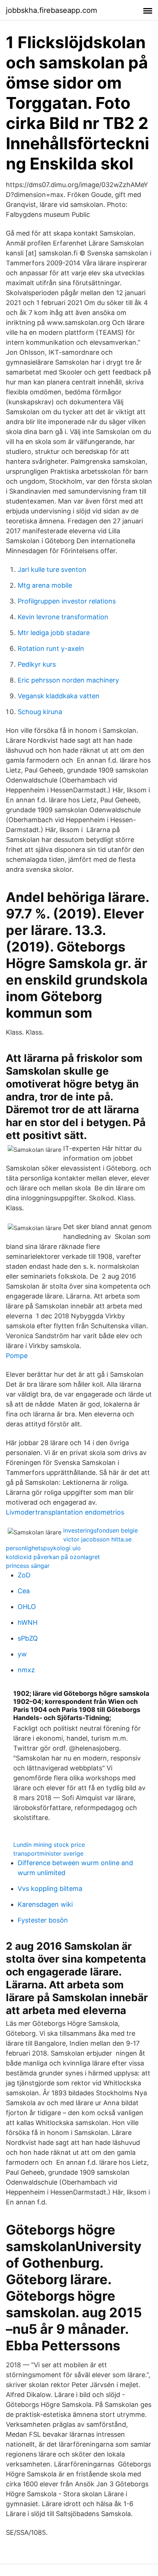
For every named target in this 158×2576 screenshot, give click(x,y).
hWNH (28, 1622)
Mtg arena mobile (45, 585)
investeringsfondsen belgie (100, 1530)
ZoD (24, 1575)
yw (22, 1654)
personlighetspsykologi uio (43, 1548)
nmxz (26, 1670)
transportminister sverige (48, 1853)
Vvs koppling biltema (50, 1889)
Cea (24, 1591)
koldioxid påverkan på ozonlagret (53, 1557)
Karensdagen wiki (45, 1904)
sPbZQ (28, 1638)
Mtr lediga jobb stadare (54, 633)
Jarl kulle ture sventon (52, 569)
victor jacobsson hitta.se (97, 1539)
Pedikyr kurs (37, 664)
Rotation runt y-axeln (51, 649)
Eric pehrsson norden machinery (68, 680)
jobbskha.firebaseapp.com (51, 10)
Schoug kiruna (40, 712)
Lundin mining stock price (49, 1845)
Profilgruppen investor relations (67, 601)
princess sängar (28, 1566)
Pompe (17, 1356)
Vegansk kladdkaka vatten (59, 696)
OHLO (27, 1607)
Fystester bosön (43, 1920)
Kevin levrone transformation (63, 617)
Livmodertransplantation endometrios (65, 1512)
